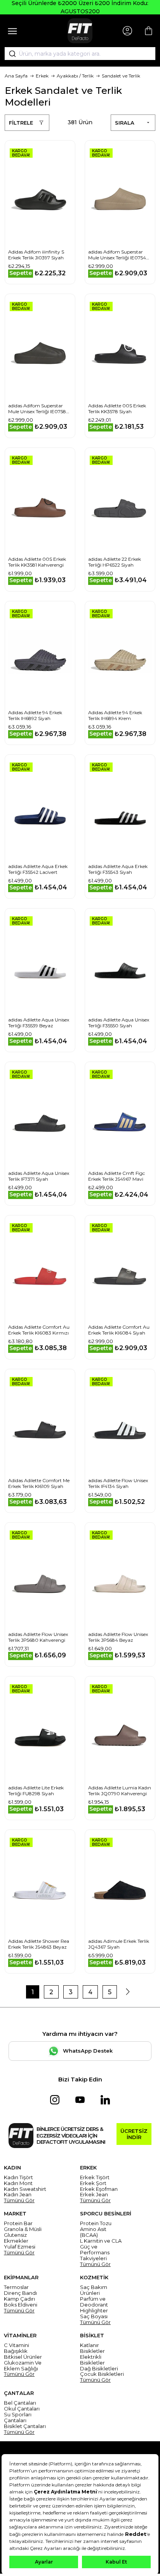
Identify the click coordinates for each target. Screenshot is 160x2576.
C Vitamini (17, 2345)
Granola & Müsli (23, 2229)
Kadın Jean (18, 2195)
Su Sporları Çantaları (18, 2418)
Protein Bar (18, 2223)
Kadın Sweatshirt (25, 2189)
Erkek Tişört (95, 2177)
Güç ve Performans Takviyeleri (95, 2253)
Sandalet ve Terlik (121, 76)
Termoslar (16, 2287)
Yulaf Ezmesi (20, 2247)
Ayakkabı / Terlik (75, 76)
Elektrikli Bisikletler (92, 2360)
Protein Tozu (96, 2223)
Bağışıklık (16, 2351)
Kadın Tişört (18, 2177)
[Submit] (10, 54)
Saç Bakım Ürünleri (94, 2290)
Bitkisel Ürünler (23, 2357)
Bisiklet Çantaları (25, 2426)
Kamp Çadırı (19, 2299)
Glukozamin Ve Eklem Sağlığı (23, 2366)
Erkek (42, 76)
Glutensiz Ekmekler (16, 2238)
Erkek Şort (93, 2183)
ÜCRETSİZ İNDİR (134, 2134)
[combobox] (80, 54)
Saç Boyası (94, 2316)
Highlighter (94, 2311)
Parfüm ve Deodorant (94, 2302)
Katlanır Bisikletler (92, 2348)
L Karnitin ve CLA (101, 2241)
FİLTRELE (21, 123)
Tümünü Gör (19, 2200)
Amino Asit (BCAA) (93, 2232)
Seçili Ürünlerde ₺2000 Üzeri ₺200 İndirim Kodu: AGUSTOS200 (80, 7)
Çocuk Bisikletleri (102, 2374)
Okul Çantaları (22, 2409)
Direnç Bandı (20, 2293)
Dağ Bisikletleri (99, 2369)
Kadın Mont (18, 2183)
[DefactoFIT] (80, 31)
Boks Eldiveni (21, 2305)
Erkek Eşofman (99, 2189)
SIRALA (125, 123)
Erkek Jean (94, 2195)
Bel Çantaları (20, 2403)
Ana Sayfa (16, 76)
